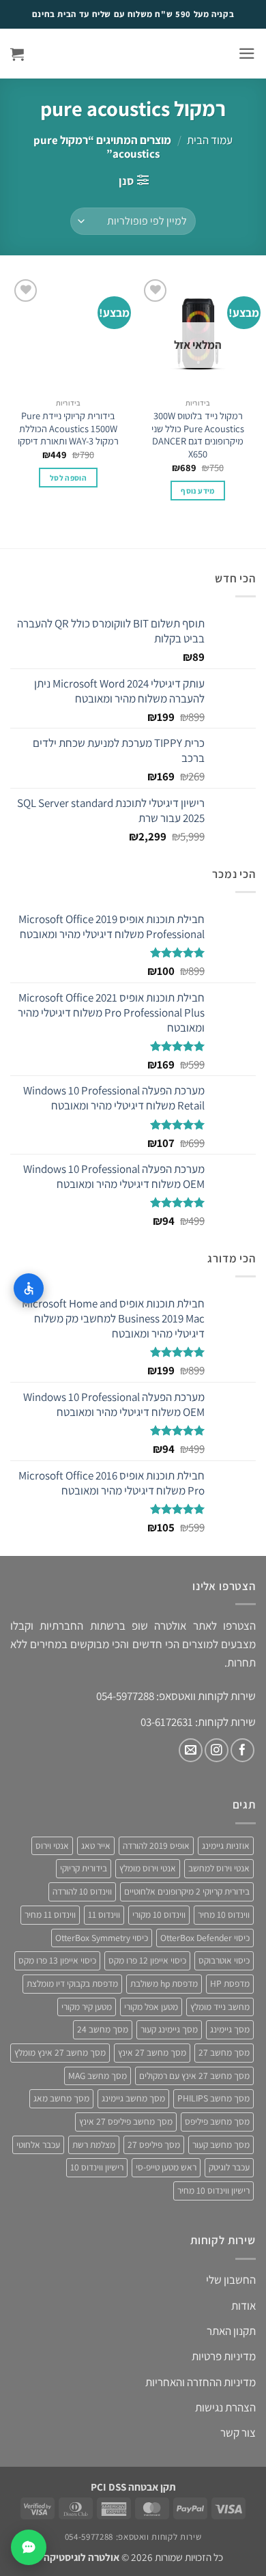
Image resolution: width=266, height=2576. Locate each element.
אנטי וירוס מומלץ (148, 1868)
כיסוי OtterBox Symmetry (102, 1938)
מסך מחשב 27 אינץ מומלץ (60, 2052)
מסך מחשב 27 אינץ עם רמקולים (194, 2076)
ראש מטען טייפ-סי (166, 2167)
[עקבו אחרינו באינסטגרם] (217, 1750)
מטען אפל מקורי (151, 2007)
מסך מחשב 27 (224, 2052)
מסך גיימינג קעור (169, 2029)
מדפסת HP (230, 1983)
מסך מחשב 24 (103, 2029)
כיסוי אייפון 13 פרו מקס (57, 1960)
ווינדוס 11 (104, 1914)
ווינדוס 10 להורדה (82, 1891)
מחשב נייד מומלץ (220, 2007)
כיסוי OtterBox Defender (205, 1938)
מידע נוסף (197, 491)
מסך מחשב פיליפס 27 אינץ (126, 2121)
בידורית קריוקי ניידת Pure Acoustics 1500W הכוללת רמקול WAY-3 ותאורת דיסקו (68, 428)
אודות (243, 2306)
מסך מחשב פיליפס (217, 2121)
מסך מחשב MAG (98, 2076)
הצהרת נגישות (225, 2407)
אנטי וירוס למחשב (219, 1868)
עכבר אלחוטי (38, 2145)
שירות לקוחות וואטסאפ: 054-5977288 (133, 2537)
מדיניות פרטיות (224, 2356)
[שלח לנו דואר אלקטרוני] (191, 1750)
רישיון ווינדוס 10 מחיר (213, 2190)
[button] (247, 54)
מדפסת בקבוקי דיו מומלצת (72, 1983)
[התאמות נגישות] (29, 1288)
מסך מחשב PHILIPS (213, 2098)
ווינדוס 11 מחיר (50, 1914)
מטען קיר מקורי (87, 2007)
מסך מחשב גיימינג (133, 2098)
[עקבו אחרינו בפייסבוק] (242, 1750)
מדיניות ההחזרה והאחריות (201, 2382)
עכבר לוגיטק (229, 2167)
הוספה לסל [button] (68, 478)
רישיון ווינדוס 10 (97, 2167)
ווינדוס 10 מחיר (224, 1914)
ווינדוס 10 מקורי (159, 1914)
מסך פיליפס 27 (154, 2145)
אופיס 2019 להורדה (156, 1845)
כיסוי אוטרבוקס (224, 1960)
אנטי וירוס (52, 1845)
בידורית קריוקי (84, 1868)
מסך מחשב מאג (61, 2098)
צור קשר (238, 2433)
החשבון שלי (231, 2280)
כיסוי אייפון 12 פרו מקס (147, 1960)
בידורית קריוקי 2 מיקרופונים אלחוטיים (187, 1891)
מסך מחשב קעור (221, 2145)
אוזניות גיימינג (226, 1845)
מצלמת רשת (94, 2145)
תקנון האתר (231, 2331)
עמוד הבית (210, 140)
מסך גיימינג (230, 2029)
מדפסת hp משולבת (164, 1983)
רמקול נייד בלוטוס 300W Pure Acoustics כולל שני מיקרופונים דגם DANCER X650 (198, 435)
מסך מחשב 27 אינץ (152, 2052)
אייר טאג (96, 1845)
